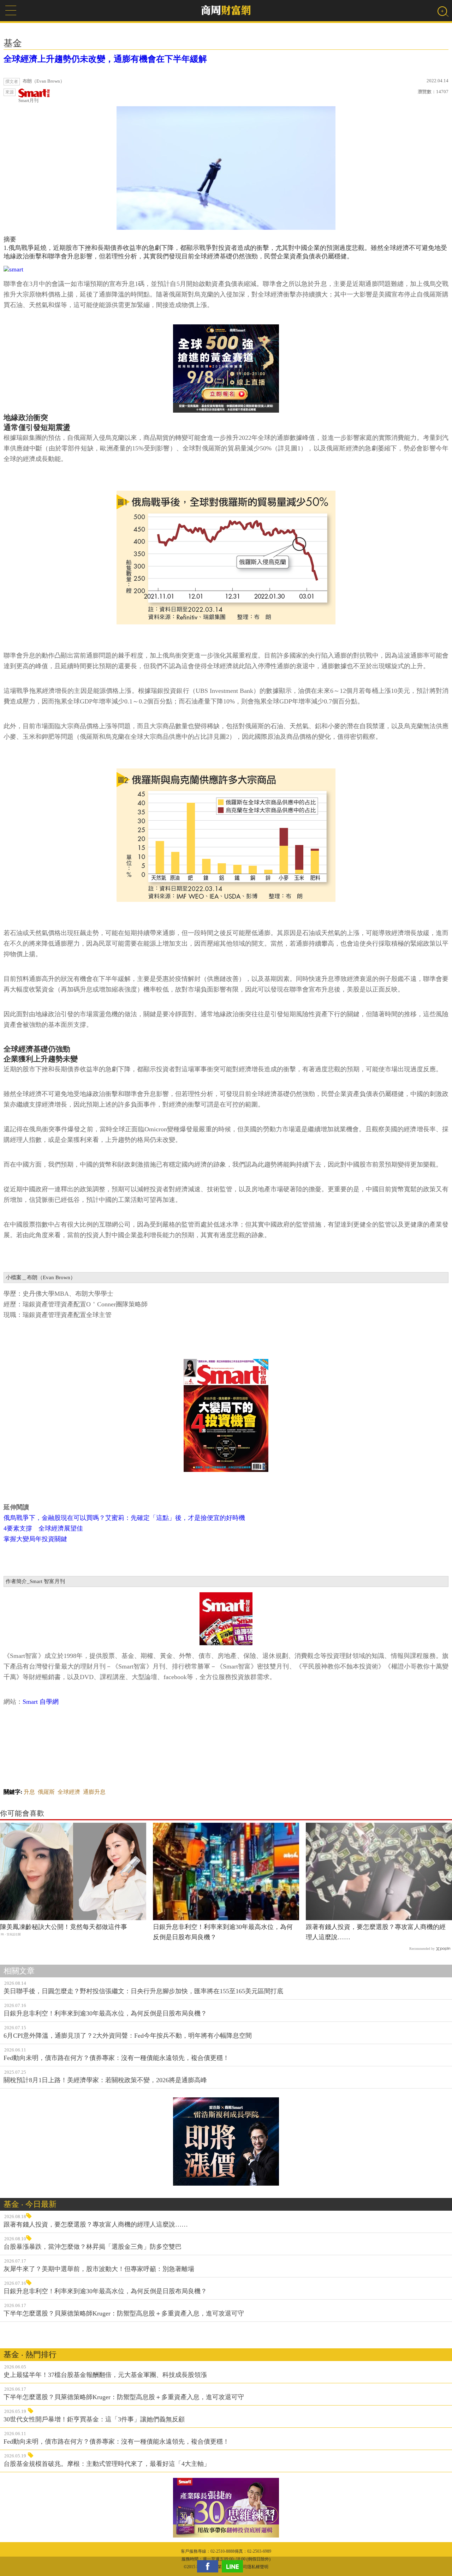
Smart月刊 (28, 100)
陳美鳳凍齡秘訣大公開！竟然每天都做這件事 (64, 1927)
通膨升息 (94, 1792)
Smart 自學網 (41, 1702)
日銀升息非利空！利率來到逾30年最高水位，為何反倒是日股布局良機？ (223, 1932)
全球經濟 (69, 1792)
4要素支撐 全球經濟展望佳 (43, 1528)
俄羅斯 (46, 1792)
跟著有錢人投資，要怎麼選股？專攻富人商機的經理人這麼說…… (376, 1932)
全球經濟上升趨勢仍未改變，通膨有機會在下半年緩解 (105, 59)
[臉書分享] (209, 2566)
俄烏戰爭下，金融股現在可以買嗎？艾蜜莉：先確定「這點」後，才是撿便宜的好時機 (124, 1518)
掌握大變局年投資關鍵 (35, 1539)
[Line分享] (234, 2566)
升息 (29, 1792)
